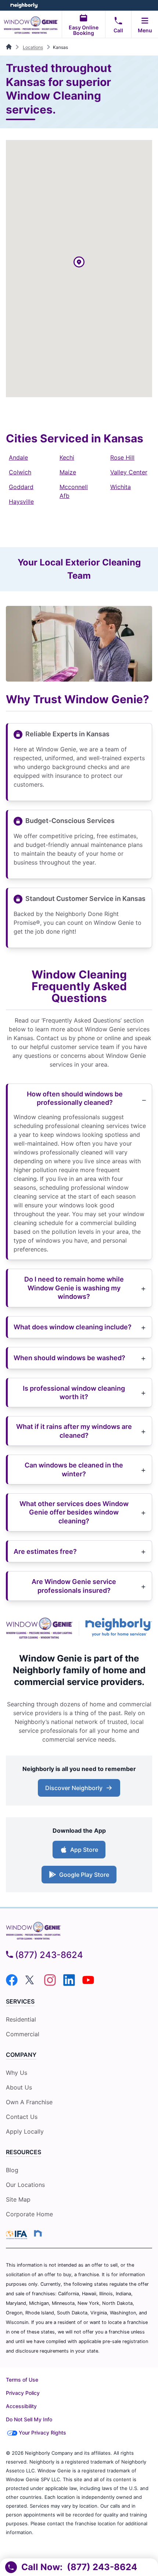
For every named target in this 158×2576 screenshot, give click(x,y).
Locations (33, 47)
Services (20, 2001)
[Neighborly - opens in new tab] (38, 2233)
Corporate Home (29, 2214)
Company (21, 2055)
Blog (12, 2170)
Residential (21, 2019)
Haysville (21, 502)
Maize (68, 472)
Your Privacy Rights (42, 2433)
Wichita (121, 487)
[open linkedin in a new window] (69, 1984)
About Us (19, 2087)
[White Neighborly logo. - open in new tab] (24, 5)
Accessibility (21, 2406)
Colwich (20, 472)
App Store (82, 1852)
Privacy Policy (23, 2393)
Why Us (17, 2073)
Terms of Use (22, 2380)
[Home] (9, 47)
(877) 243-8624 (49, 1955)
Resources (24, 2152)
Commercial (23, 2034)
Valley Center (129, 472)
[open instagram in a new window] (50, 1984)
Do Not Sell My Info (29, 2419)
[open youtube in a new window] (88, 1984)
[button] (79, 263)
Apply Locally (25, 2132)
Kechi (67, 457)
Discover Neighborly (80, 1790)
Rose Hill (122, 457)
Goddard (21, 487)
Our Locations (25, 2185)
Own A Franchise (29, 2102)
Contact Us (22, 2117)
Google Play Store (82, 1877)
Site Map (18, 2199)
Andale (18, 457)
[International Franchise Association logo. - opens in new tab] (18, 2235)
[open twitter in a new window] (31, 1984)
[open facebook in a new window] (12, 1984)
